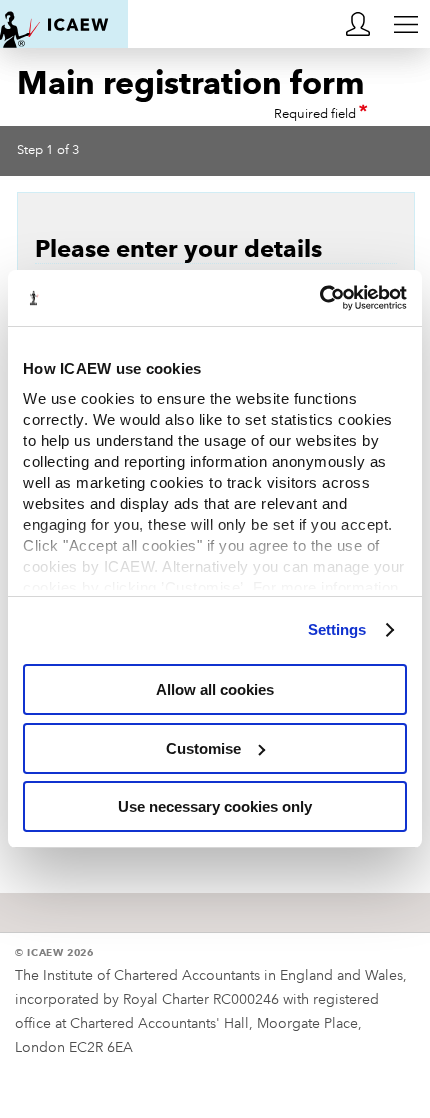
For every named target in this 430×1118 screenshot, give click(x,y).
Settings (337, 629)
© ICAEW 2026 (54, 952)
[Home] (64, 24)
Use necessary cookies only (215, 806)
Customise (203, 748)
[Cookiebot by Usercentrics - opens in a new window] (319, 298)
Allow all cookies (215, 689)
